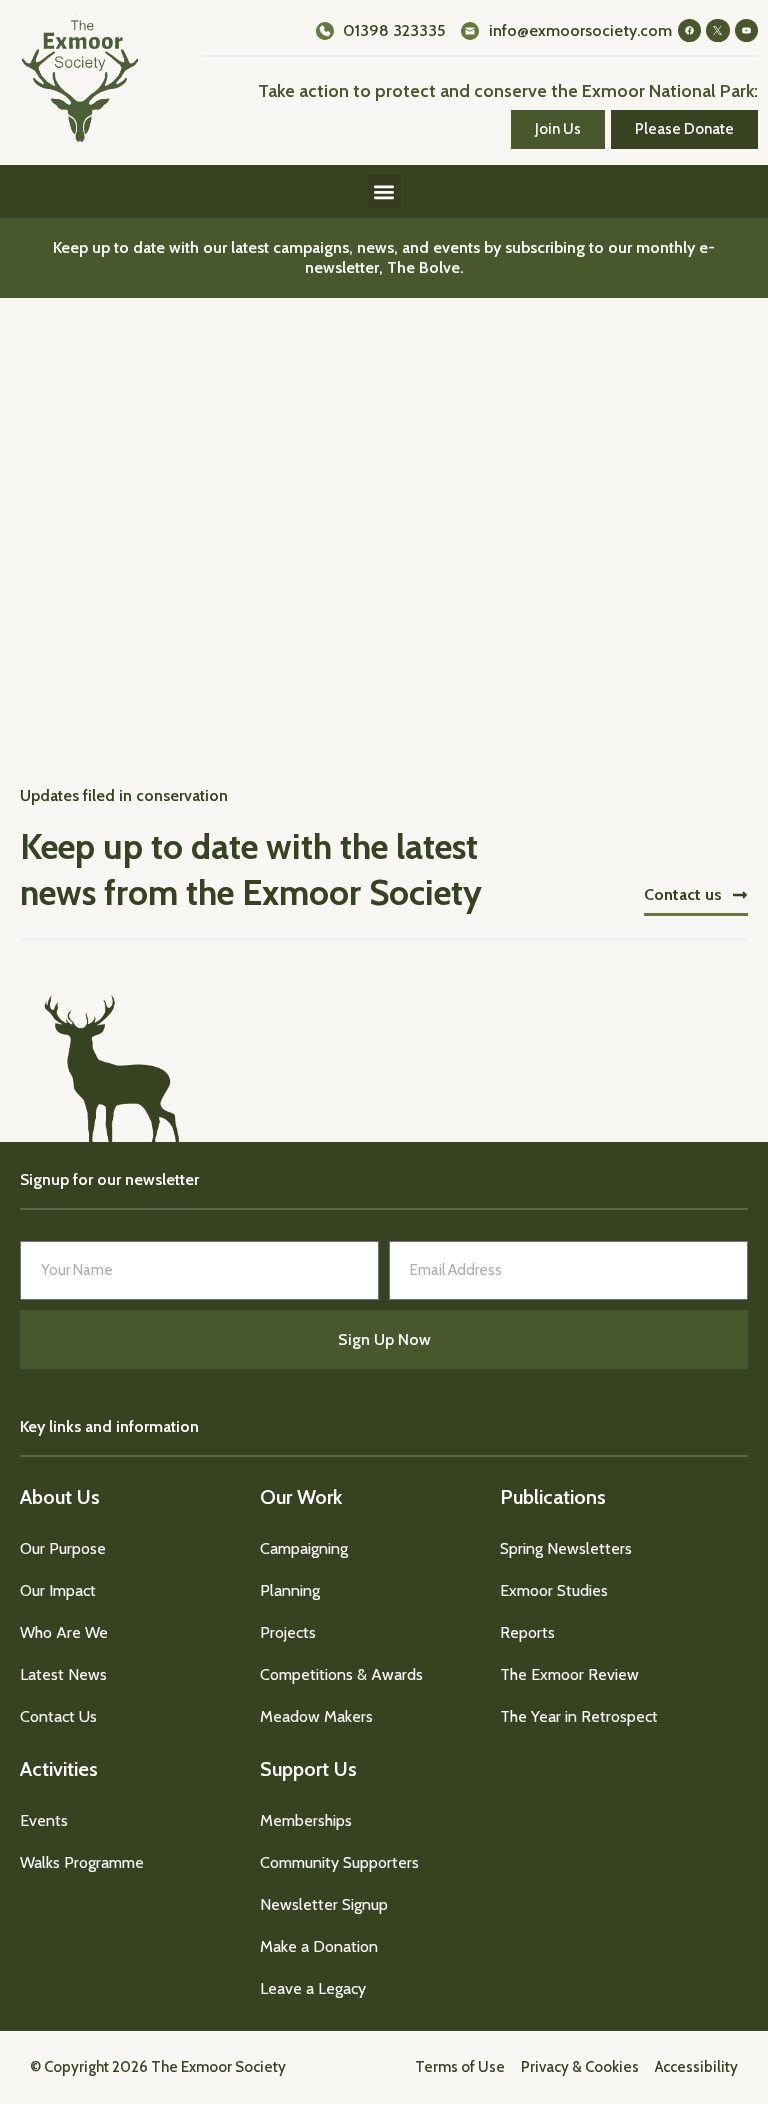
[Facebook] (689, 30)
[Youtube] (746, 30)
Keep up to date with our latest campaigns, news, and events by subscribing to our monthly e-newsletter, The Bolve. (384, 257)
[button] (384, 191)
